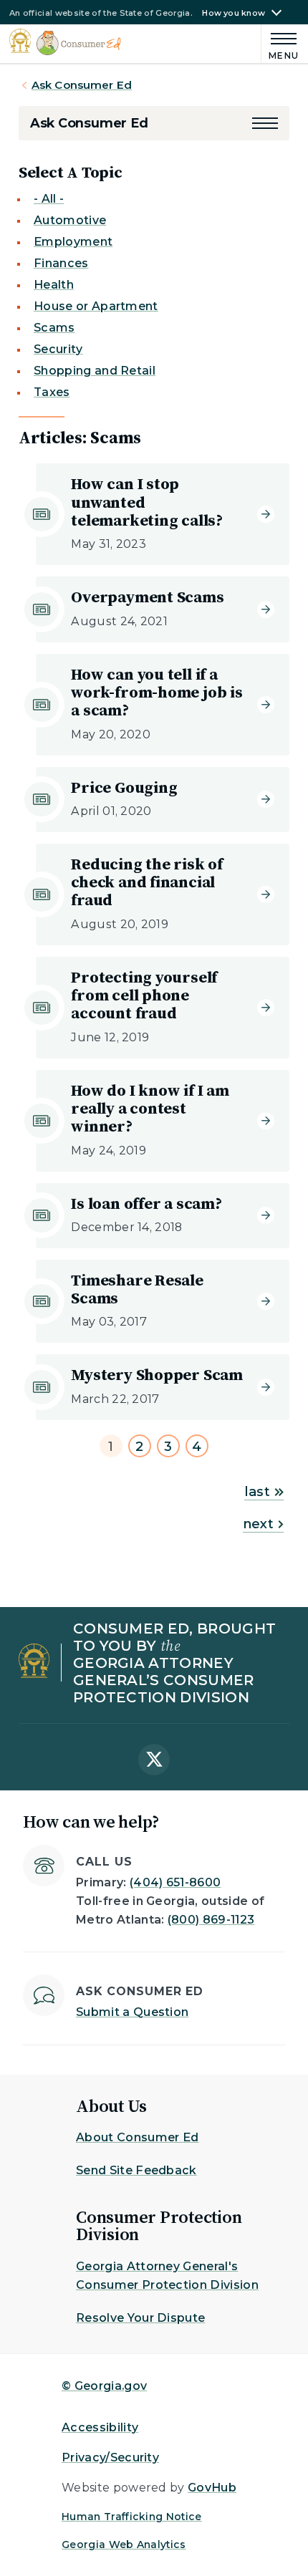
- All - (49, 199)
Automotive (70, 220)
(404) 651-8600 (175, 1882)
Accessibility (100, 2427)
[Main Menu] (280, 44)
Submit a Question (132, 2012)
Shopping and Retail (95, 371)
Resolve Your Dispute (140, 2318)
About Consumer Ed (137, 2137)
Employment (73, 242)
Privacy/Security (110, 2457)
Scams (54, 328)
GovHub (212, 2488)
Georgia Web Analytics (124, 2544)
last (257, 1492)
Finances (61, 263)
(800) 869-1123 (211, 1920)
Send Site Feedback (136, 2170)
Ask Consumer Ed (82, 85)
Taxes (52, 392)
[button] (265, 123)
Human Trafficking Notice (132, 2517)
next (258, 1524)
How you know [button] (234, 13)
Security (58, 349)
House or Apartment (96, 306)
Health (54, 285)
